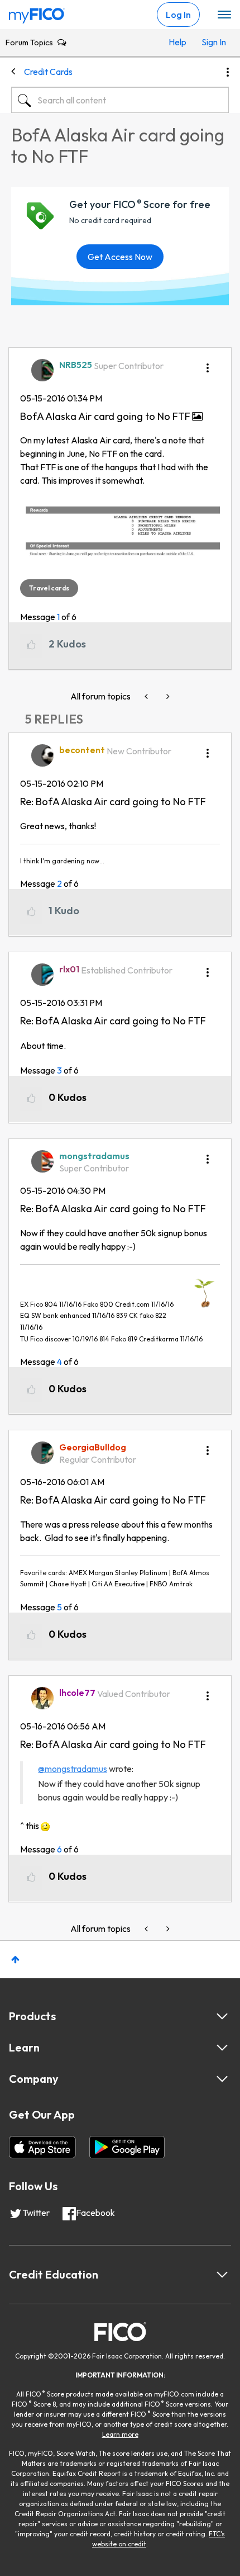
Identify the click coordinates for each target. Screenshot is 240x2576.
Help (177, 42)
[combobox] (120, 100)
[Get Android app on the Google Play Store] (127, 2147)
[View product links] (222, 2016)
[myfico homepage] (37, 13)
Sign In (212, 42)
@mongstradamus (73, 1769)
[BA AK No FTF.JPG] (120, 534)
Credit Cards (48, 72)
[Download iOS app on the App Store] (42, 2147)
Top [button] (15, 1960)
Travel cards (49, 588)
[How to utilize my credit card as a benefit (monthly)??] (167, 696)
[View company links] (222, 2079)
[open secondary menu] (224, 15)
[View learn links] (222, 2048)
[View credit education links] (222, 2275)
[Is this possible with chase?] (147, 696)
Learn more (120, 2434)
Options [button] (228, 72)
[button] (208, 364)
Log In (178, 15)
